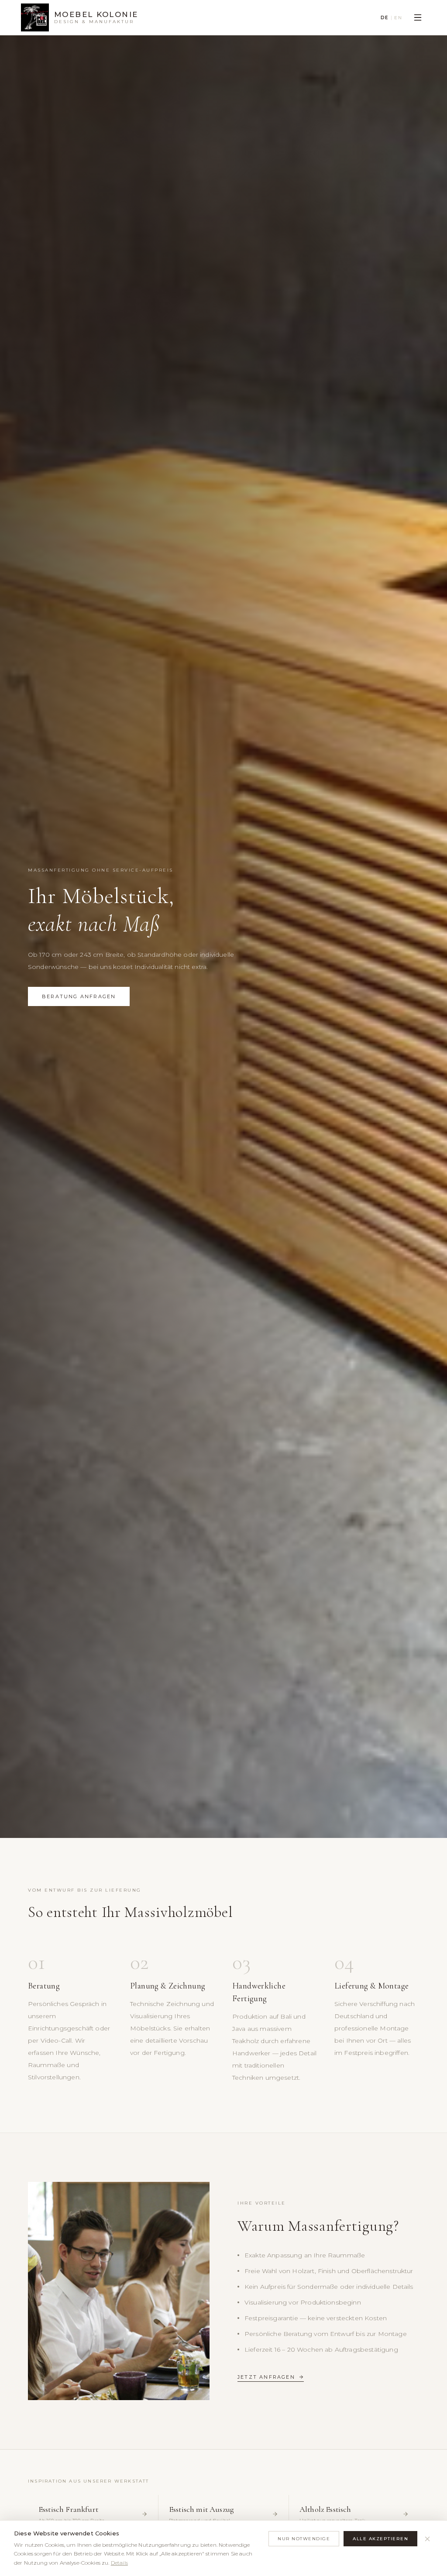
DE (385, 18)
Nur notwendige (304, 2539)
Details (119, 2563)
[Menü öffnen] (418, 17)
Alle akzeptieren (380, 2539)
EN (398, 18)
